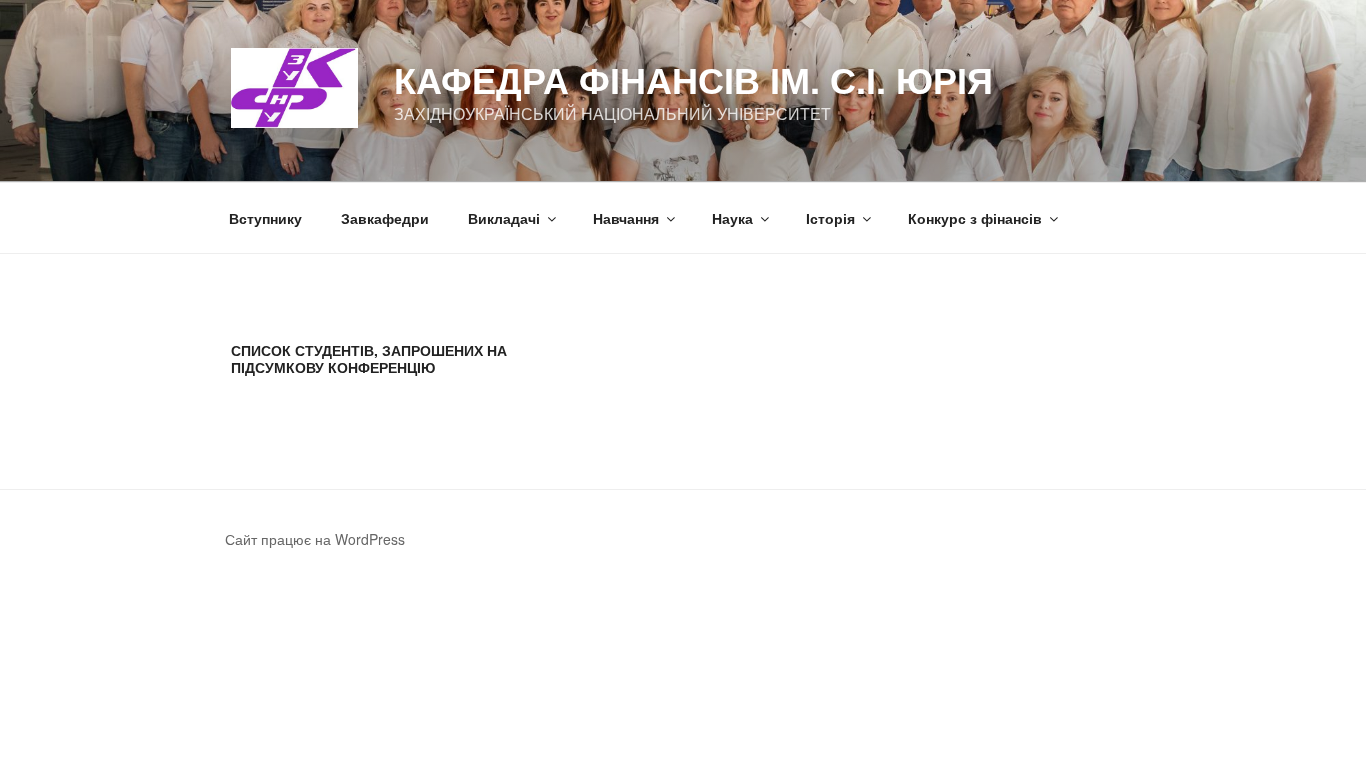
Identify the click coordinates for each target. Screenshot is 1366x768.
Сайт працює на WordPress (315, 539)
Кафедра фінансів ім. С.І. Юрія (693, 79)
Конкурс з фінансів (975, 218)
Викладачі (504, 218)
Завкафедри (385, 218)
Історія (830, 218)
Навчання (626, 218)
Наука (732, 218)
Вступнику (265, 218)
